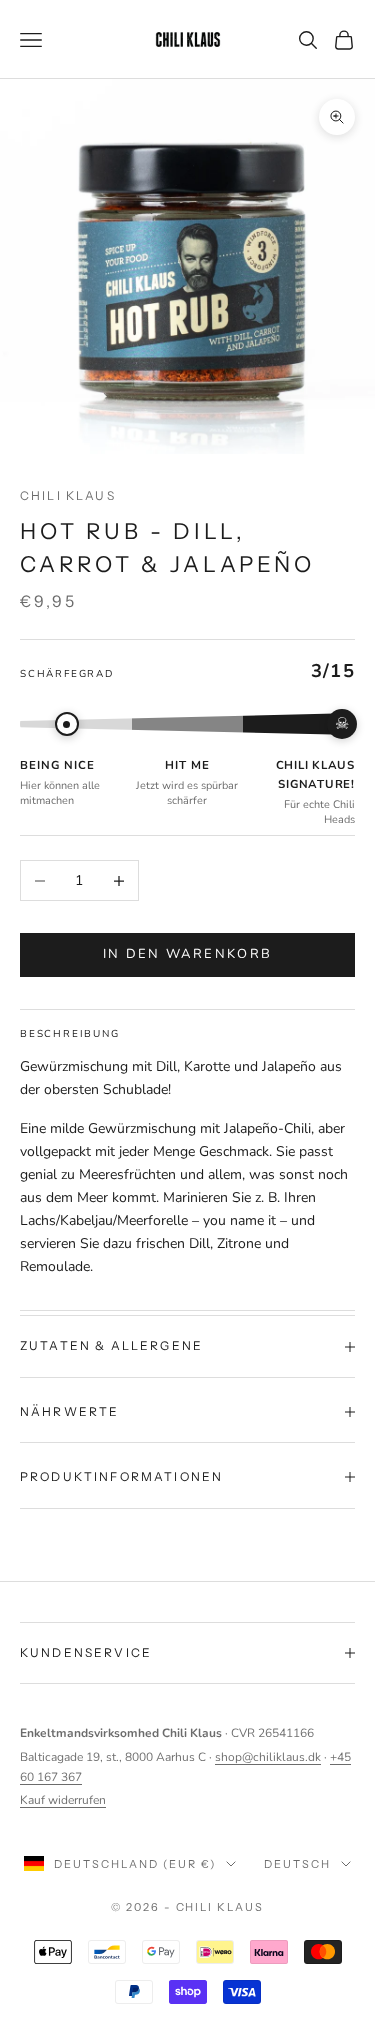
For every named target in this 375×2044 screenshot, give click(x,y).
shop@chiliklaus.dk (268, 1757)
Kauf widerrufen (63, 1800)
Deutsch (297, 1864)
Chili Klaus (68, 495)
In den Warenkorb (187, 954)
